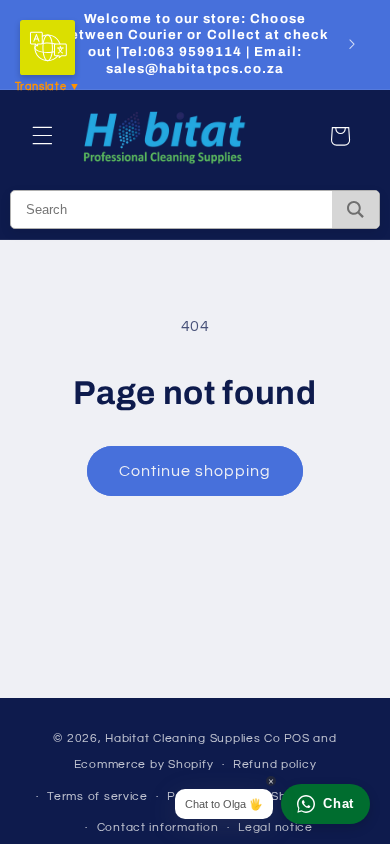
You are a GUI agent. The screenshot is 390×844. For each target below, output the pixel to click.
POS (297, 738)
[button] (42, 136)
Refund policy (275, 764)
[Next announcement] (352, 44)
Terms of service (97, 796)
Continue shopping (195, 471)
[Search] (355, 209)
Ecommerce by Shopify (144, 764)
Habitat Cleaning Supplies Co (193, 738)
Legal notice (275, 827)
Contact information (158, 827)
